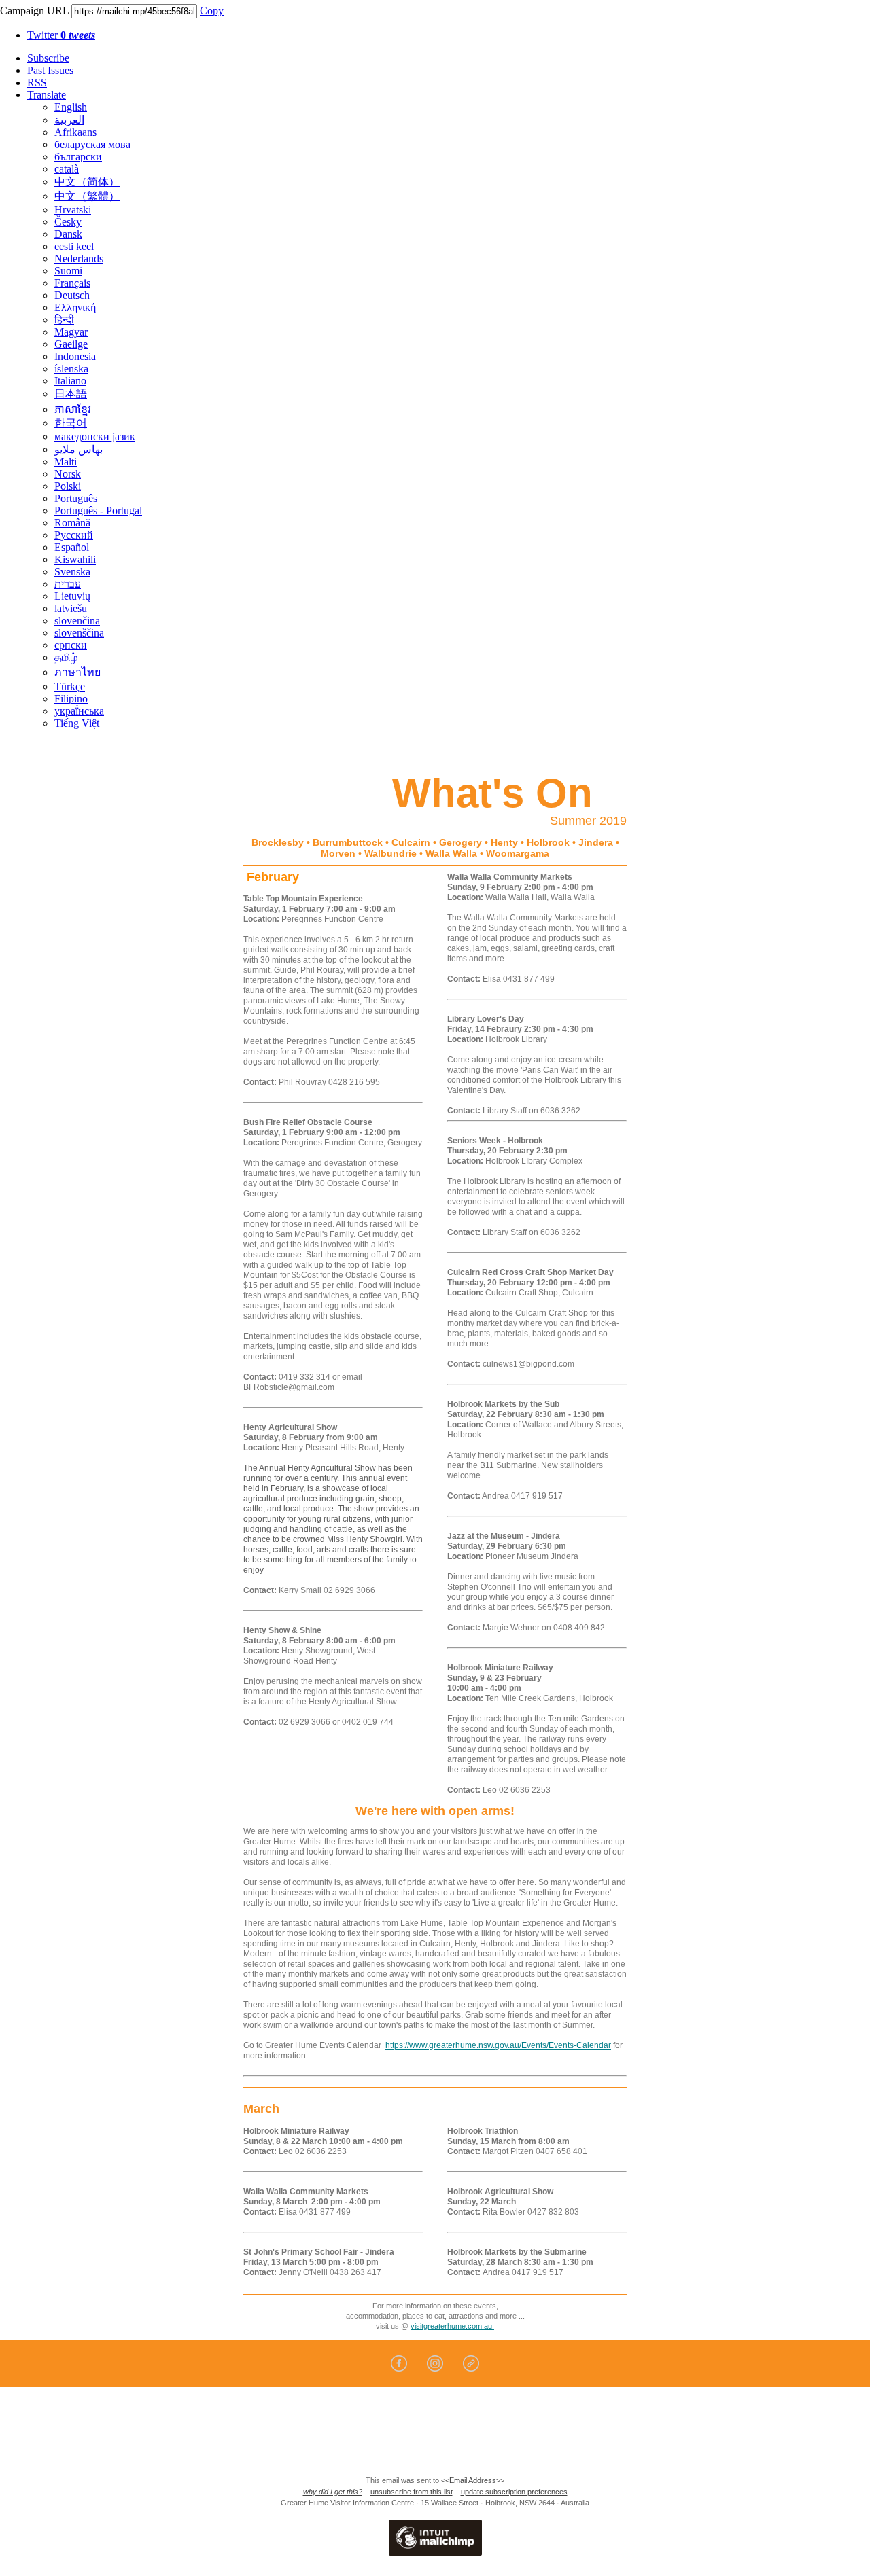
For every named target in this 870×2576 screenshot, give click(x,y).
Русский (74, 535)
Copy (212, 11)
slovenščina (79, 633)
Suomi (68, 271)
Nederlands (79, 258)
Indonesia (75, 356)
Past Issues (50, 70)
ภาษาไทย (77, 672)
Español (72, 547)
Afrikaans (75, 132)
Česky (68, 222)
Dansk (68, 234)
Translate (47, 95)
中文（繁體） (87, 196)
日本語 (71, 394)
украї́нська (79, 711)
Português (76, 498)
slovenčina (77, 621)
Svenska (72, 572)
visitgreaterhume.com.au (452, 2326)
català (67, 169)
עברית (68, 584)
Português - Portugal (98, 511)
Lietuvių (72, 596)
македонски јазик (95, 436)
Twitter (61, 35)
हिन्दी (64, 320)
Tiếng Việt (77, 723)
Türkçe (70, 686)
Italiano (70, 381)
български (78, 157)
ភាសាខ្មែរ (73, 409)
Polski (68, 486)
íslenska (71, 369)
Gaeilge (71, 344)
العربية (69, 120)
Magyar (71, 332)
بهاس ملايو (79, 449)
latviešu (71, 608)
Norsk (68, 474)
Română (72, 523)
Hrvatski (73, 210)
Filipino (71, 699)
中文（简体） (87, 182)
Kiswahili (75, 559)
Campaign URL (34, 11)
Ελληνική (75, 307)
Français (72, 283)
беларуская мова (92, 144)
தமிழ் (66, 657)
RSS (37, 83)
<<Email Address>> (473, 2480)
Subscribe (48, 58)
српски (71, 645)
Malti (66, 462)
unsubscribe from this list (412, 2492)
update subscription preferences (514, 2492)
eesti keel (74, 246)
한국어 (71, 423)
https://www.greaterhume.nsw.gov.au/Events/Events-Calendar (498, 2045)
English (71, 107)
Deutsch (72, 295)
